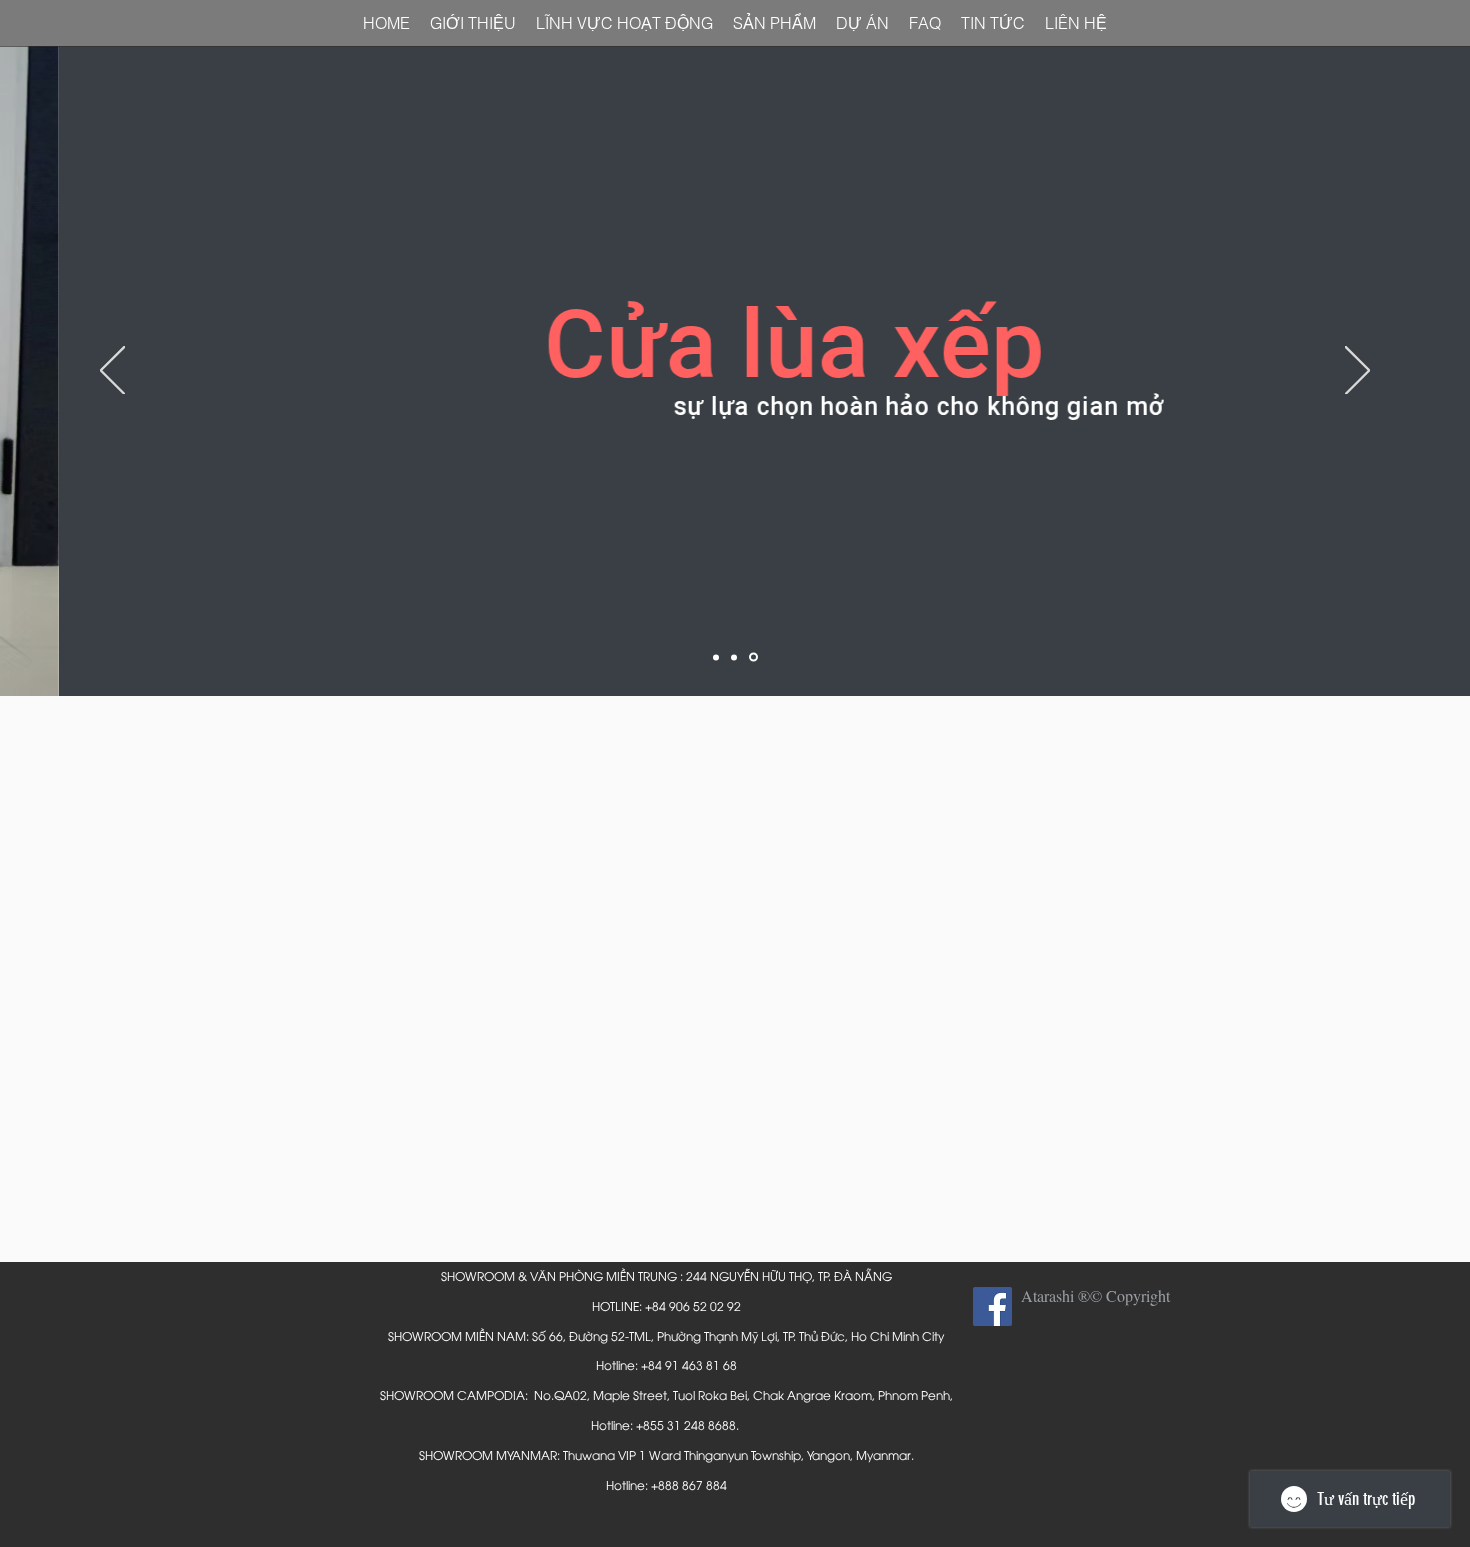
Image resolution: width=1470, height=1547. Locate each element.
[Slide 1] (716, 657)
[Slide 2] (734, 657)
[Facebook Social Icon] (992, 1306)
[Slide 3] (753, 657)
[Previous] (112, 372)
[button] (1076, 23)
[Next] (1357, 372)
